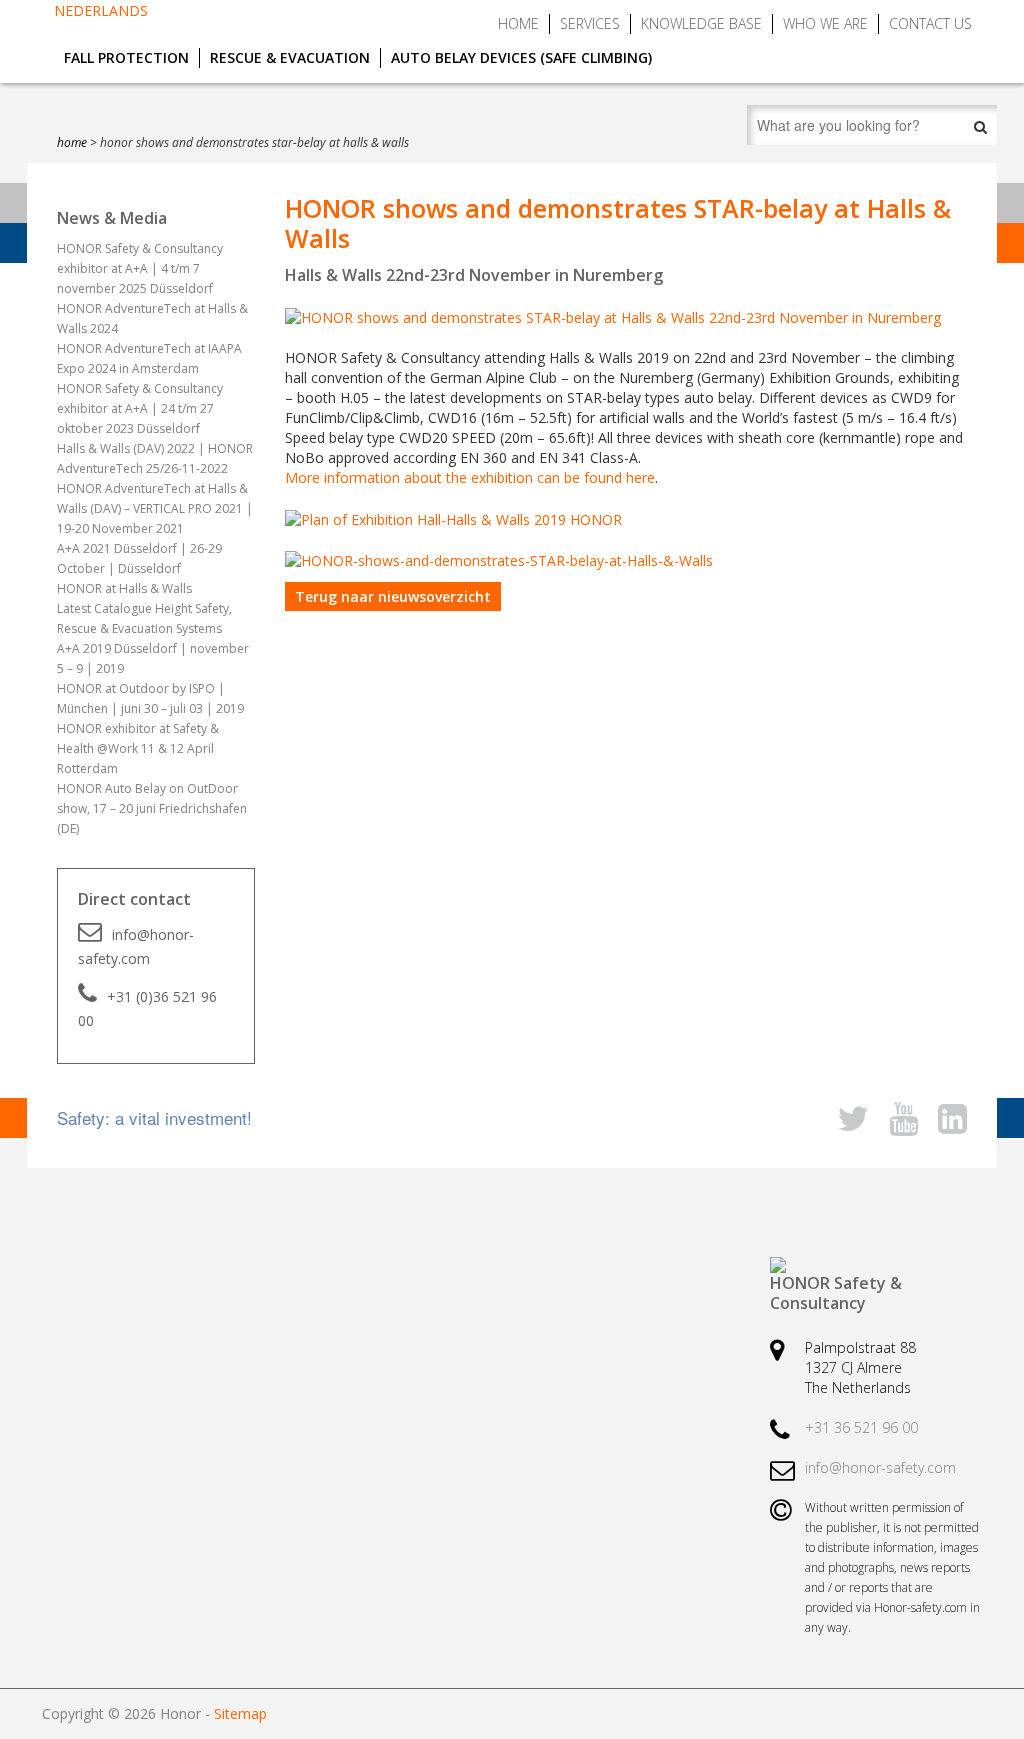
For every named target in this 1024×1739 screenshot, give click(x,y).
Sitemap (240, 1713)
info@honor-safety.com (136, 946)
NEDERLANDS (101, 10)
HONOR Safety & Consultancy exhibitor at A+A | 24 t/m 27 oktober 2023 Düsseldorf (140, 408)
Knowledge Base (701, 23)
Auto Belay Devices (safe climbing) (521, 57)
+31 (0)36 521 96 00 (147, 1008)
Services (590, 23)
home (72, 142)
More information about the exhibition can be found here (470, 477)
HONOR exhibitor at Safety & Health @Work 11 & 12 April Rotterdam (138, 748)
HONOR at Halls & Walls (124, 588)
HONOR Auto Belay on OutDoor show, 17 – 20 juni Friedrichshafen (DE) (152, 808)
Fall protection (126, 57)
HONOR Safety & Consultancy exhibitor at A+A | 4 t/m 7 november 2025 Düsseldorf (140, 268)
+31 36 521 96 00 (861, 1427)
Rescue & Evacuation (290, 57)
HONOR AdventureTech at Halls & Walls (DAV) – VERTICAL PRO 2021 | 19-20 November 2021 (155, 508)
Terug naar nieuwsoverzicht (393, 596)
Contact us (930, 23)
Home (518, 23)
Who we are (825, 23)
